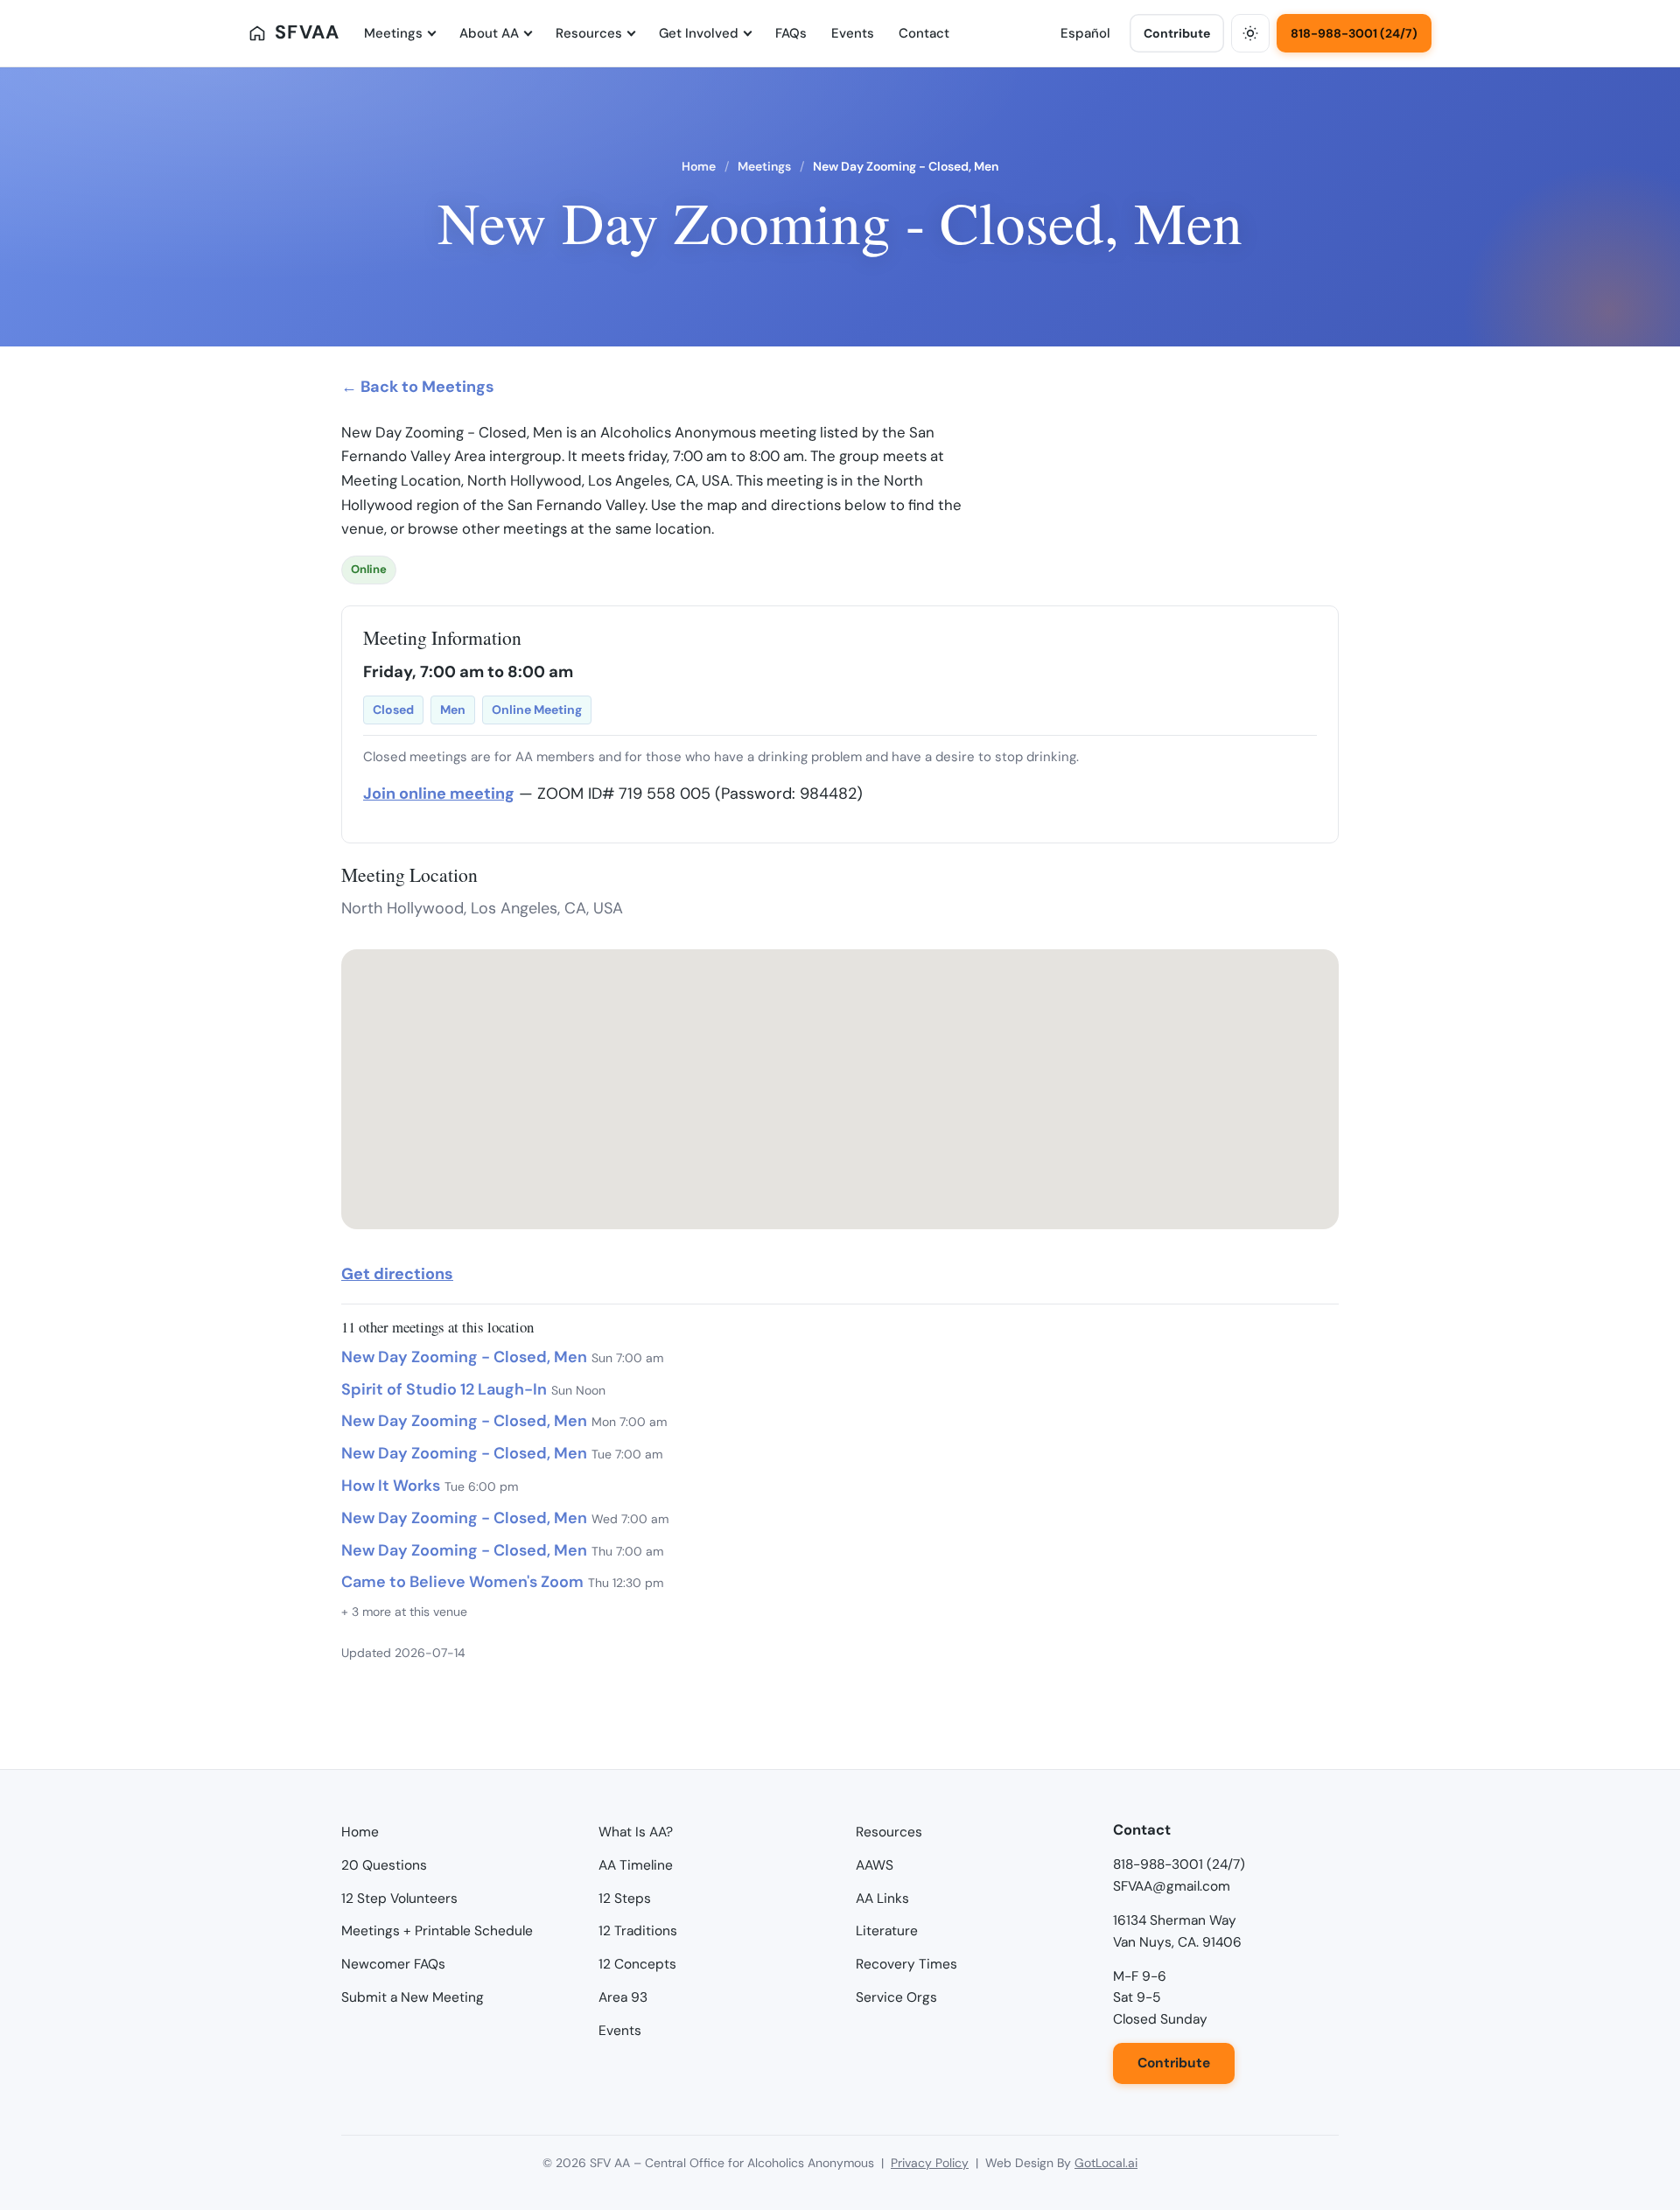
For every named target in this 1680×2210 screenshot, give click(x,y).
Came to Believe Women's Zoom (462, 1582)
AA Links (882, 1899)
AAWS (875, 1865)
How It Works (391, 1486)
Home (699, 166)
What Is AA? (636, 1832)
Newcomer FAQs (393, 1964)
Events (853, 33)
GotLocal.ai (1106, 2163)
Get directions (397, 1274)
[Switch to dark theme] (1250, 33)
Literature (887, 1931)
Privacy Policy (930, 2163)
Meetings (393, 33)
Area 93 (623, 1997)
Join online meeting (439, 794)
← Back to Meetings (418, 387)
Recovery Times (906, 1964)
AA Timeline (636, 1865)
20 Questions (384, 1865)
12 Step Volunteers (399, 1899)
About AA (489, 33)
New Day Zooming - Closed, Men (464, 1357)
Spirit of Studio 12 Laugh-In (444, 1389)
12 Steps (625, 1899)
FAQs (791, 33)
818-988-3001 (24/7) (1354, 33)
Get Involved (699, 33)
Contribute (1177, 33)
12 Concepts (637, 1964)
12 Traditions (638, 1931)
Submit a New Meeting (413, 1997)
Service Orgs (896, 1997)
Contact (924, 33)
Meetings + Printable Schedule (437, 1931)
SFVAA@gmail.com (1172, 1886)
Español (1085, 33)
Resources (589, 33)
